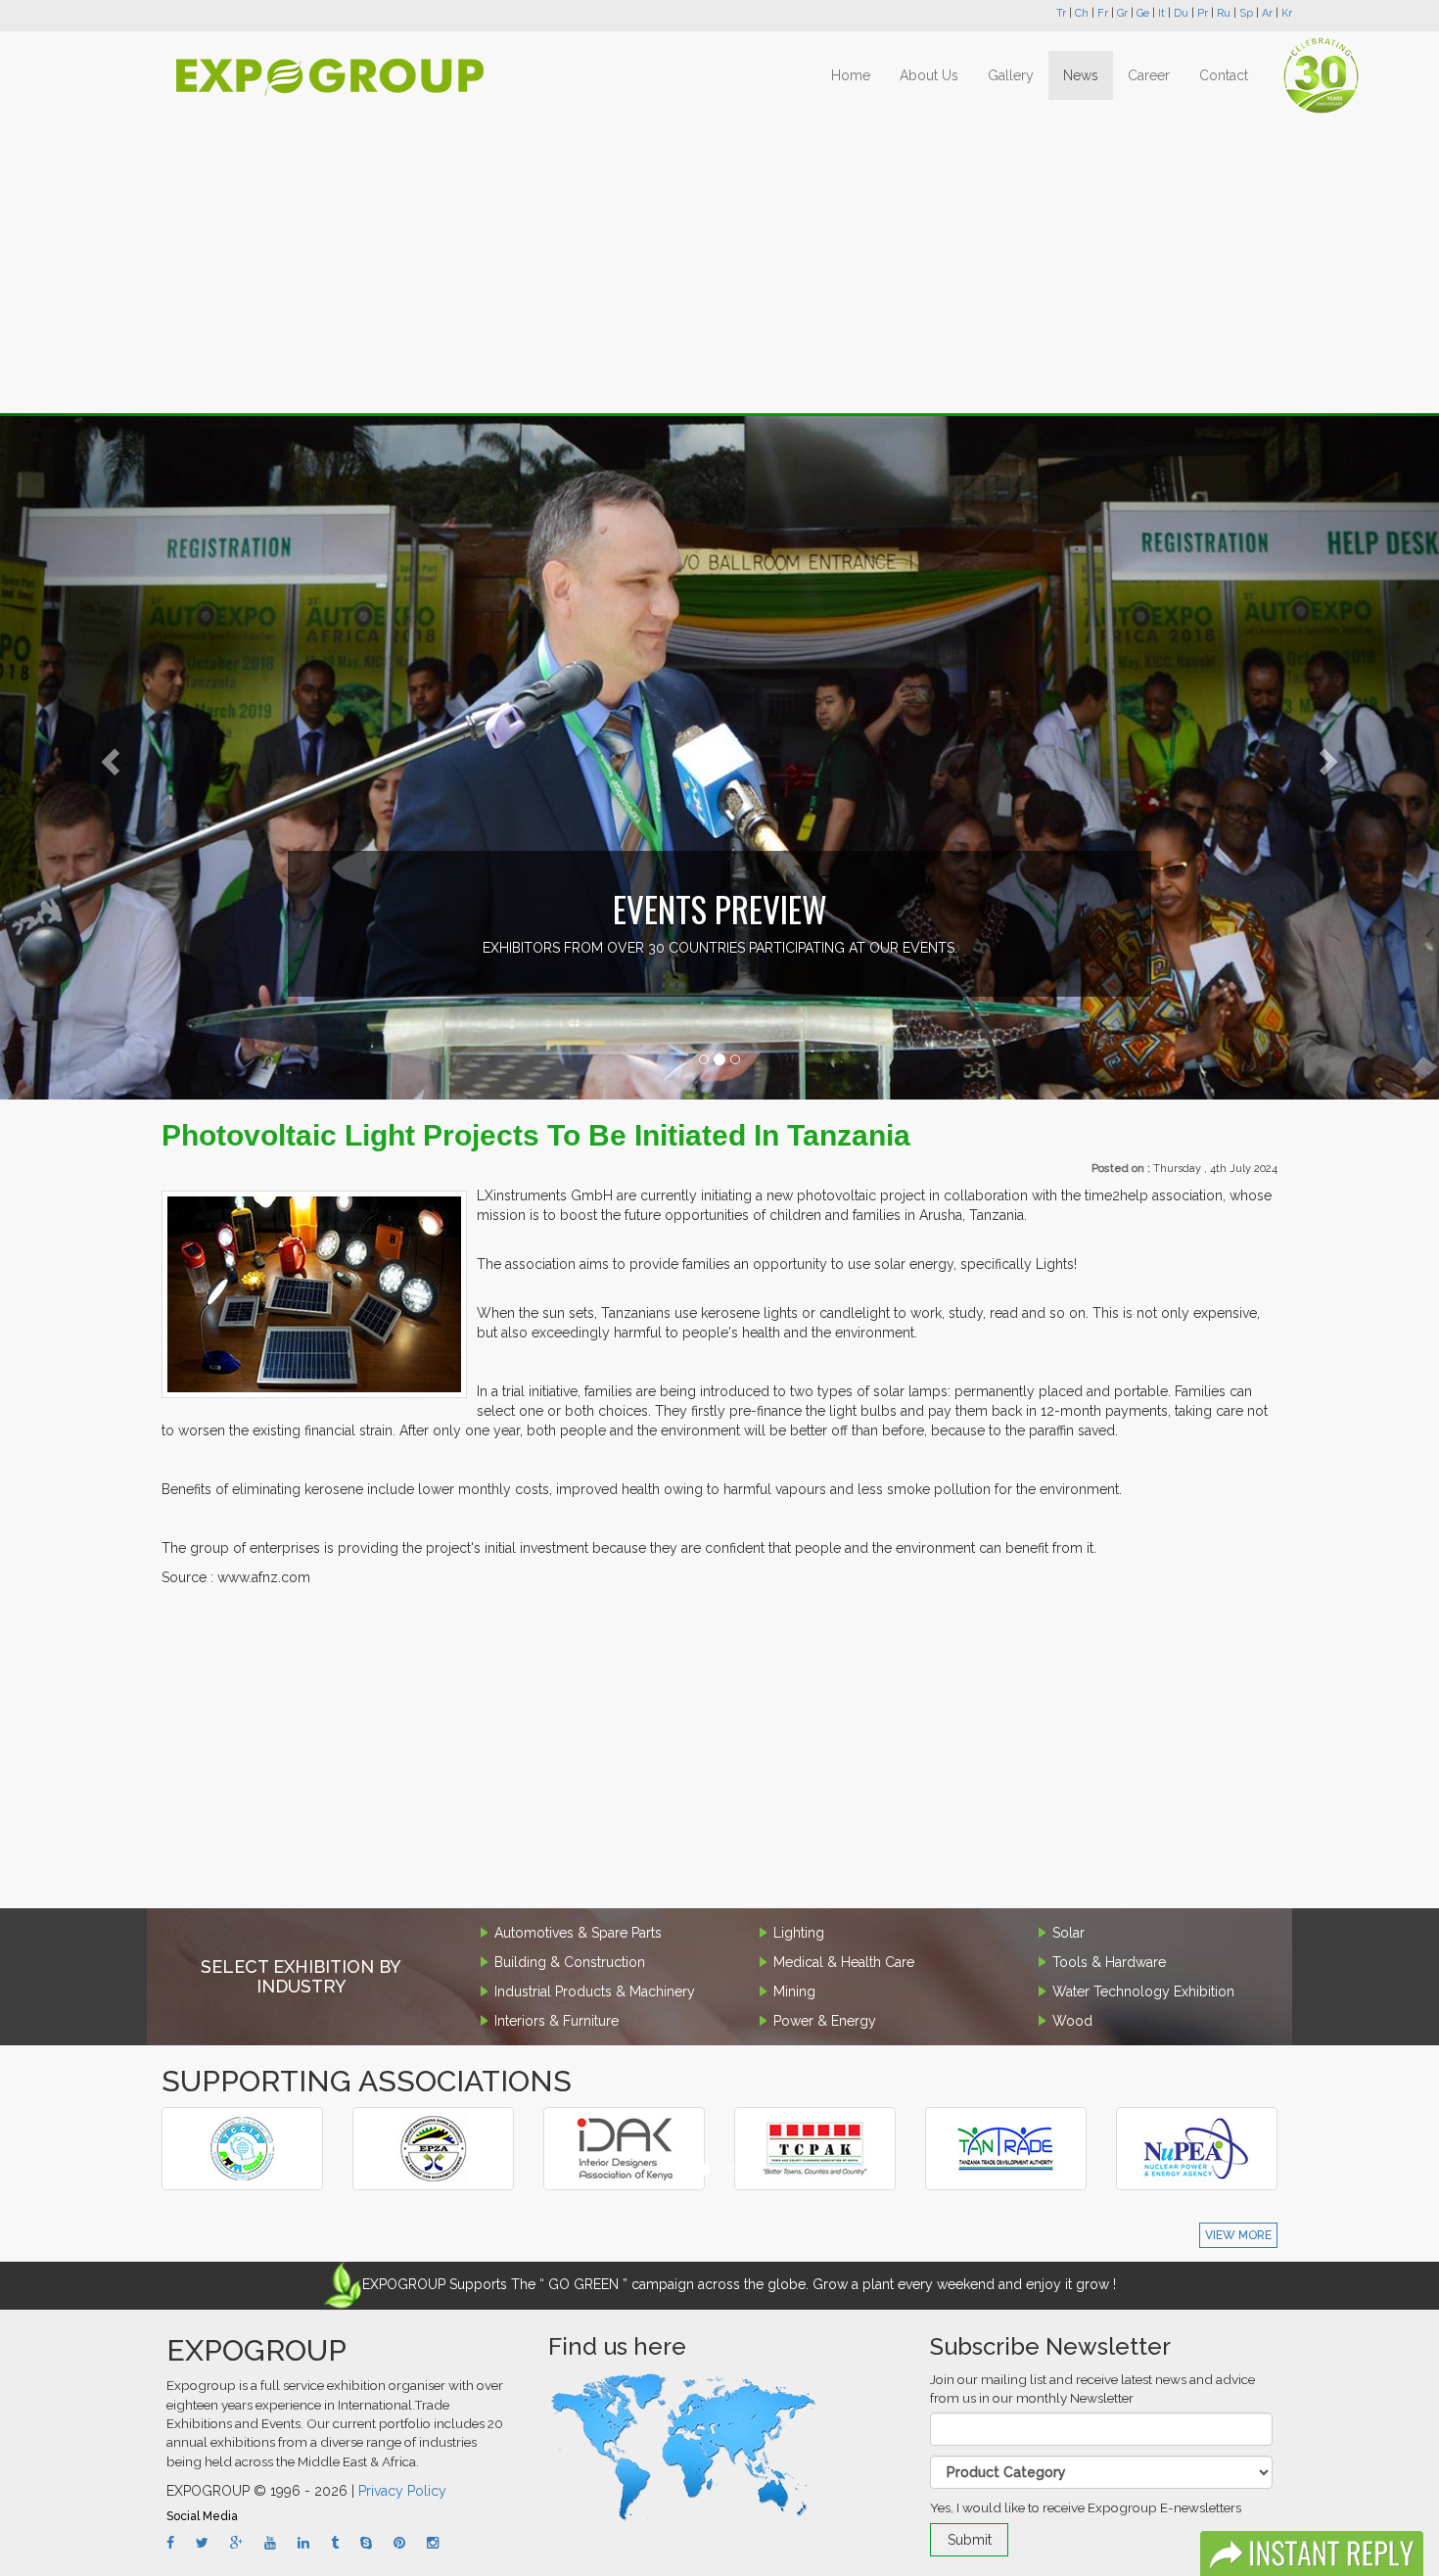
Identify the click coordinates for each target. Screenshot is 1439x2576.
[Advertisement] (719, 266)
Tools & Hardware (1109, 1962)
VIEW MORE (1238, 2235)
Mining (794, 1991)
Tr (1061, 13)
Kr (1287, 13)
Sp (1246, 13)
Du (1181, 13)
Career (1149, 75)
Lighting (799, 1933)
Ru (1224, 13)
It (1161, 13)
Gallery (1011, 75)
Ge (1143, 13)
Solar (1068, 1933)
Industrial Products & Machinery (595, 1991)
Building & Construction (570, 1962)
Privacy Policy (402, 2491)
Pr (1203, 13)
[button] (108, 756)
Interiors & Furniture (557, 2021)
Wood (1072, 2021)
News (1081, 75)
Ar (1267, 13)
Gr (1122, 13)
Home (851, 75)
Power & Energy (825, 2021)
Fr (1103, 13)
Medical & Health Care (844, 1962)
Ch (1082, 13)
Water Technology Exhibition (1143, 1991)
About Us (929, 75)
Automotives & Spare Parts (578, 1933)
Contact (1224, 75)
